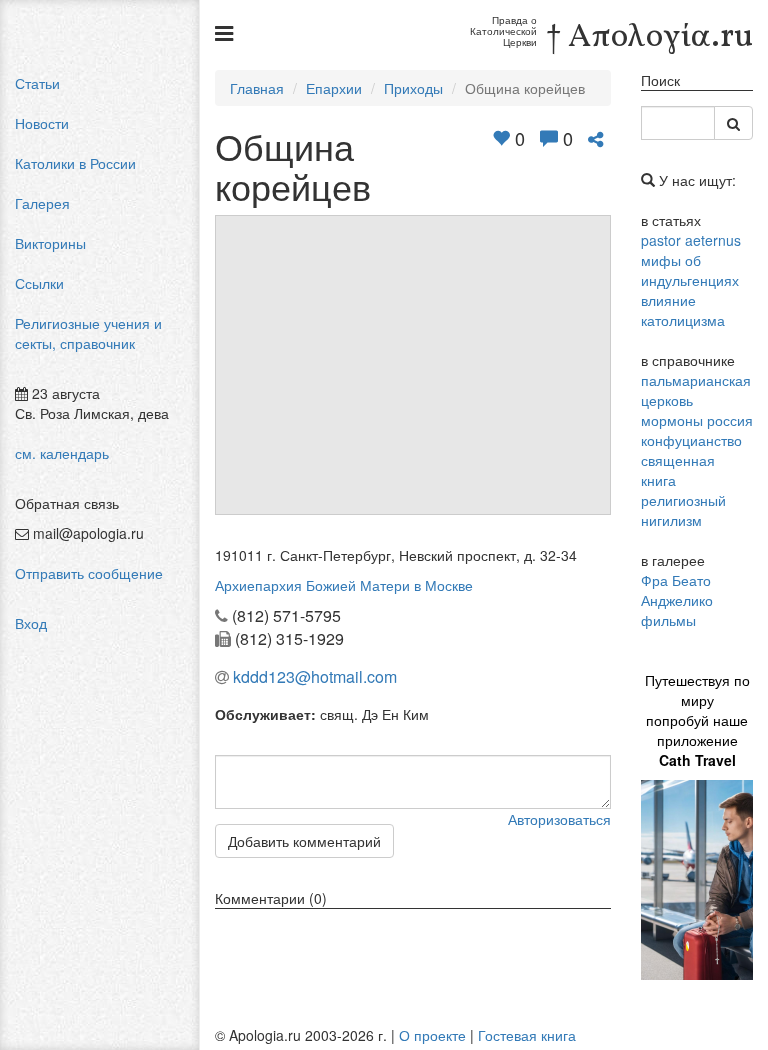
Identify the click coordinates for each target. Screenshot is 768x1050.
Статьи (37, 83)
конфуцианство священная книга (691, 460)
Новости (42, 123)
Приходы (413, 88)
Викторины (50, 243)
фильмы (668, 620)
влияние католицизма (683, 310)
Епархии (334, 88)
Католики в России (75, 163)
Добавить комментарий (304, 841)
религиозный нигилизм (683, 510)
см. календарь (62, 453)
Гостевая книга (527, 1035)
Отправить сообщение (89, 573)
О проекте (432, 1035)
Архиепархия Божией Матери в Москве (344, 585)
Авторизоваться (559, 819)
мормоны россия (697, 420)
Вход (31, 623)
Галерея (42, 203)
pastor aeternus (691, 240)
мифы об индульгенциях (690, 270)
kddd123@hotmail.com (315, 676)
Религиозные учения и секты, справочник (88, 333)
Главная (257, 88)
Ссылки (39, 283)
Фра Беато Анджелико (677, 590)
